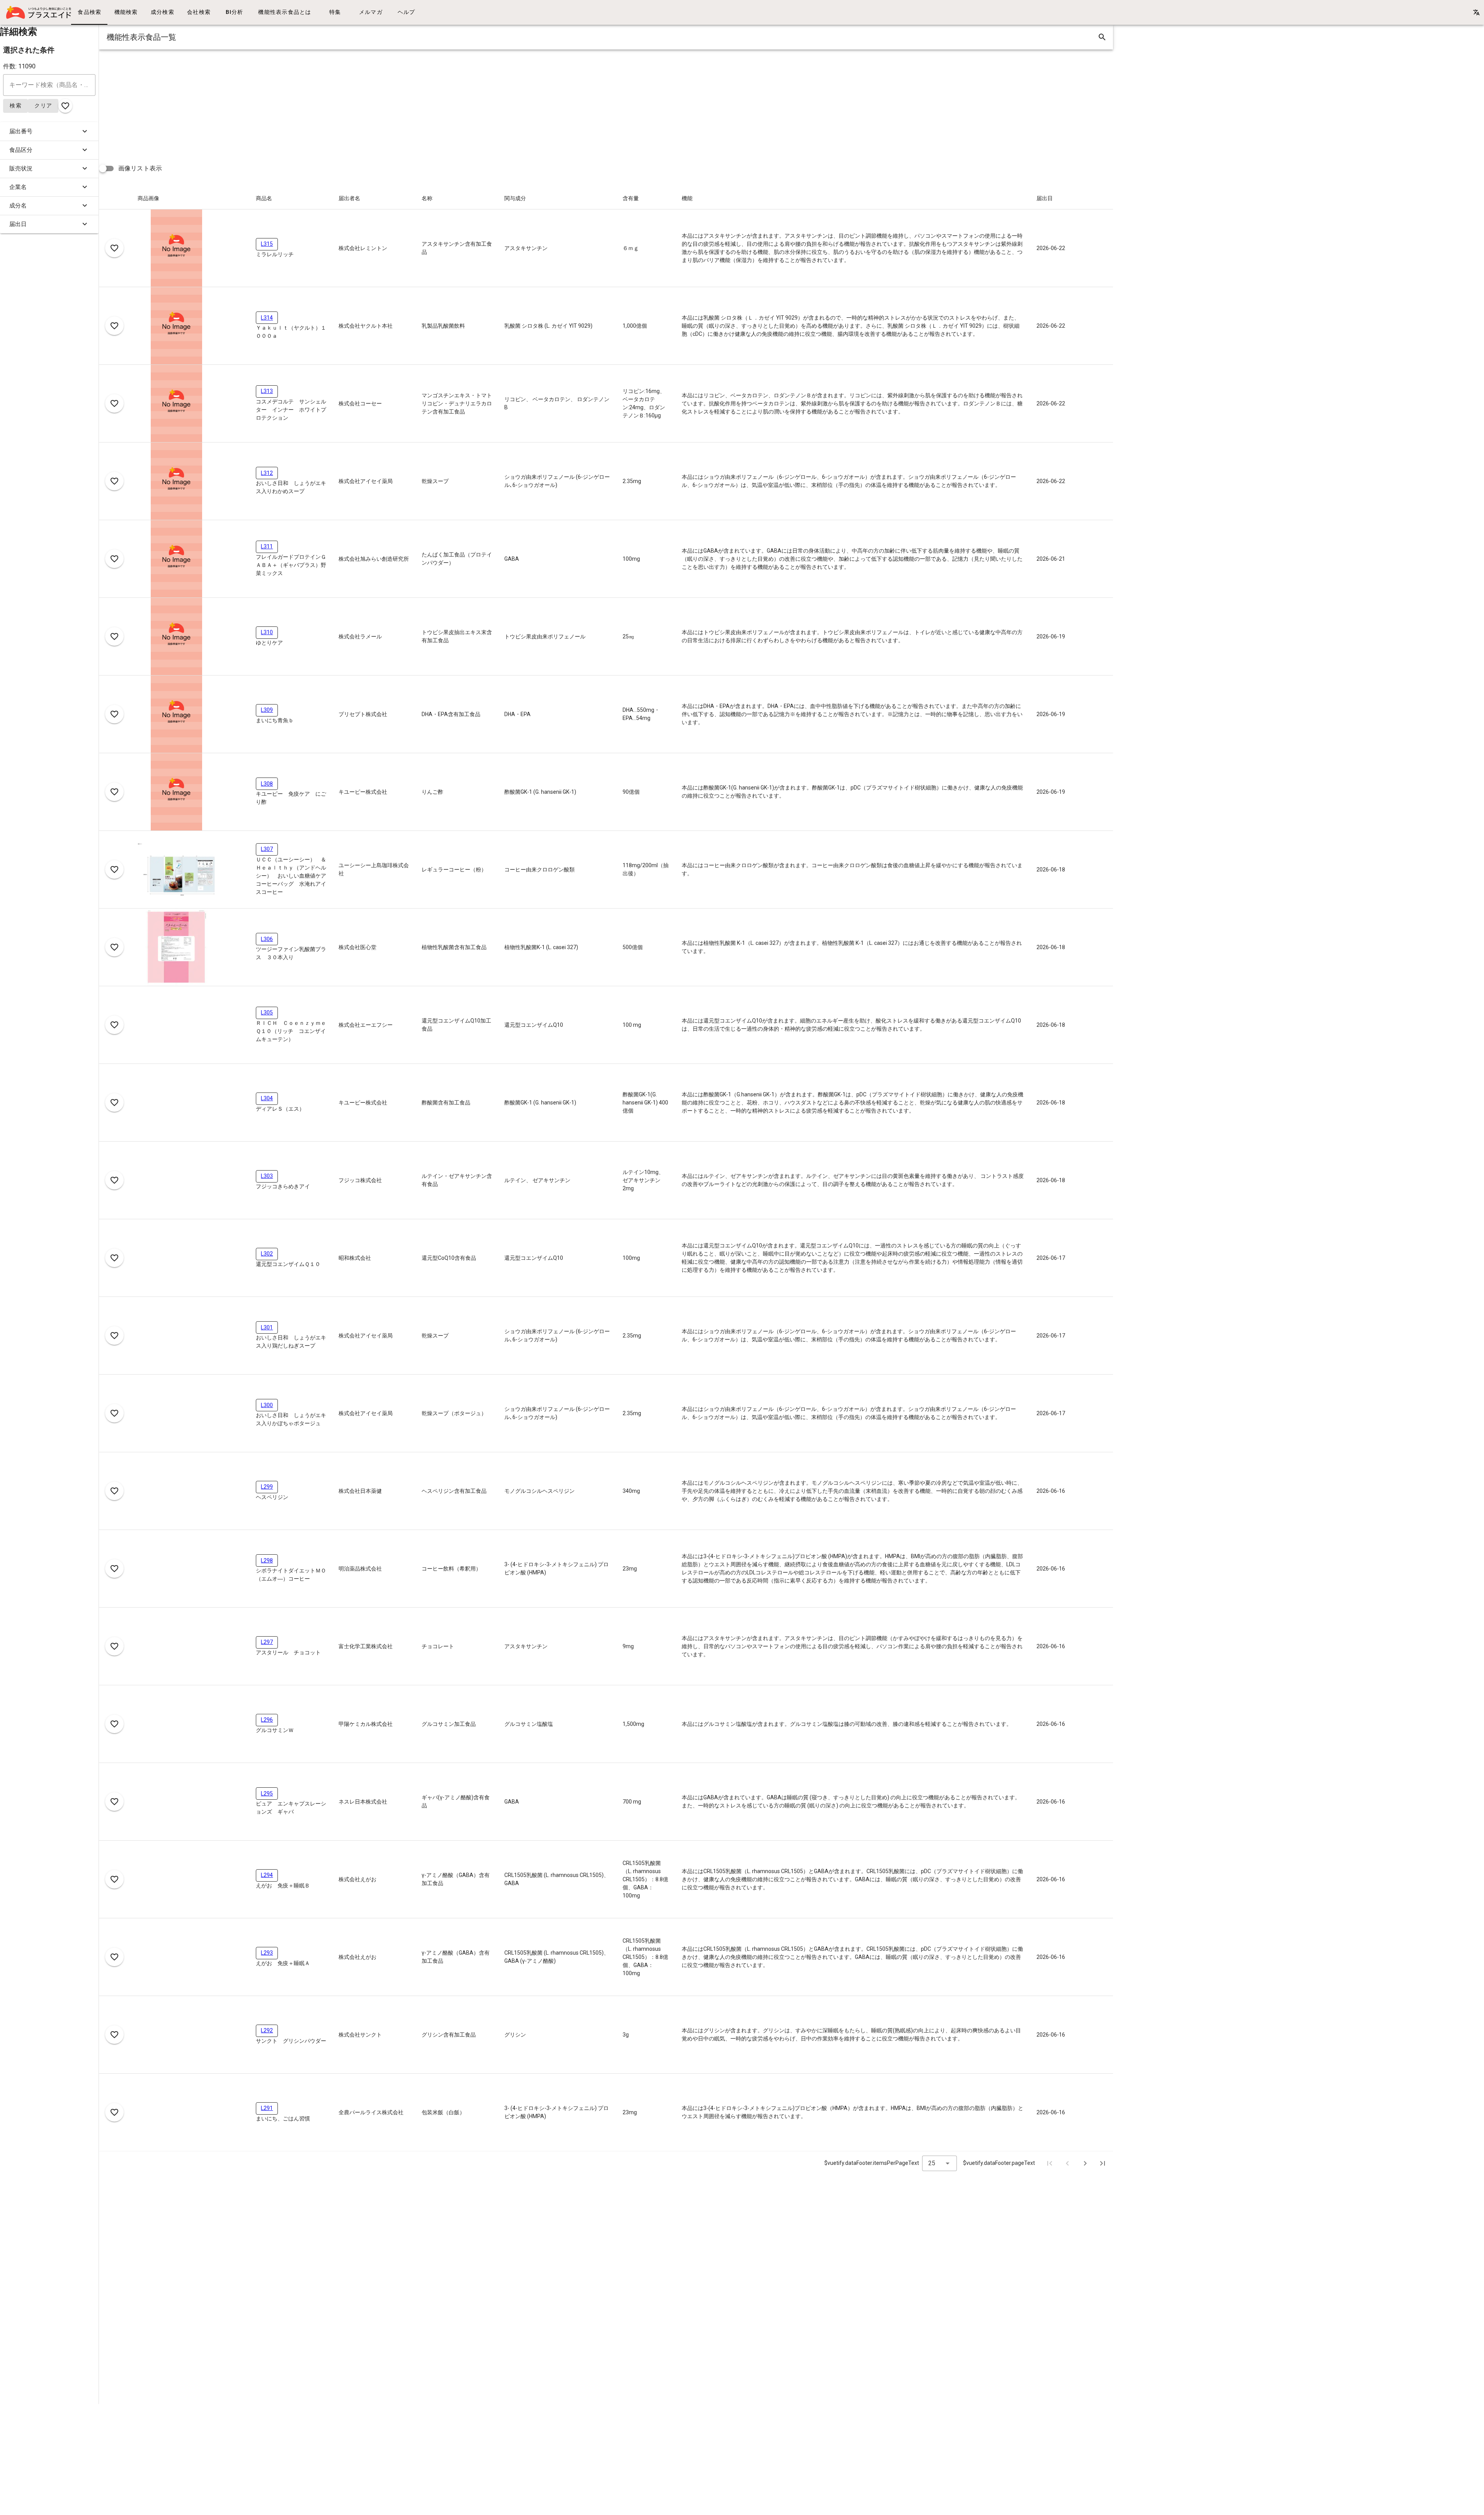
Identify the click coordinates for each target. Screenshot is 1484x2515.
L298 (267, 1560)
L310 (267, 632)
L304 (267, 1098)
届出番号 (21, 131)
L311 (267, 546)
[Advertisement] (331, 104)
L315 (267, 244)
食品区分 (21, 150)
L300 (267, 1405)
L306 (267, 939)
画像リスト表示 (140, 168)
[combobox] (939, 2163)
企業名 (18, 187)
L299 (267, 1487)
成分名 (18, 206)
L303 (267, 1176)
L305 (267, 1012)
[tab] (89, 12)
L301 (267, 1327)
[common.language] (1476, 12)
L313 (267, 391)
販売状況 (21, 168)
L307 (267, 849)
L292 (267, 2030)
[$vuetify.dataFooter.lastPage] (1103, 2163)
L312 (267, 473)
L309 (267, 710)
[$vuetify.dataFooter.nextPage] (1085, 2163)
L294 (267, 1875)
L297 (267, 1642)
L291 (267, 2108)
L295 (267, 1794)
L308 (267, 784)
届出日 (18, 224)
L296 (267, 1720)
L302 (267, 1254)
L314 (267, 318)
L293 (267, 1953)
